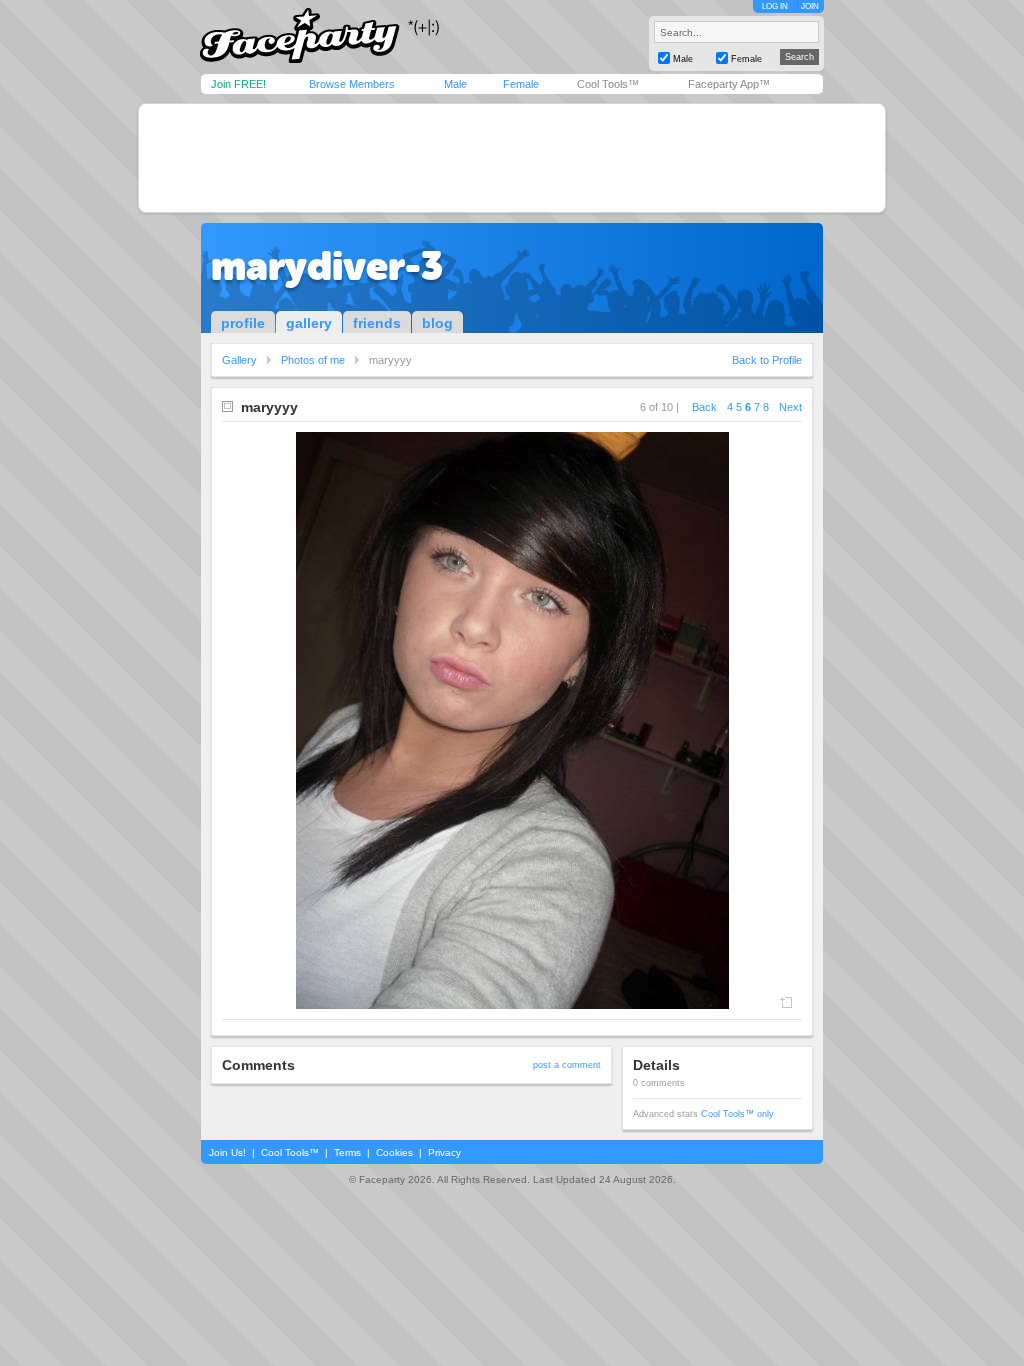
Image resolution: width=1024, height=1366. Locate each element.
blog (437, 323)
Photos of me (313, 360)
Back (704, 407)
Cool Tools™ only (737, 1114)
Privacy (444, 1152)
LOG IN (775, 6)
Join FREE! (238, 84)
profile (243, 323)
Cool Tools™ (608, 84)
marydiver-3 (327, 266)
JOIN (810, 6)
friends (377, 323)
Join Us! (227, 1152)
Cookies (394, 1152)
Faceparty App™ (729, 84)
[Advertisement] (512, 158)
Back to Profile (767, 360)
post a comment (567, 1065)
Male (455, 84)
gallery (309, 323)
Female (521, 84)
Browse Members (352, 84)
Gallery (239, 360)
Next (790, 407)
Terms (347, 1152)
